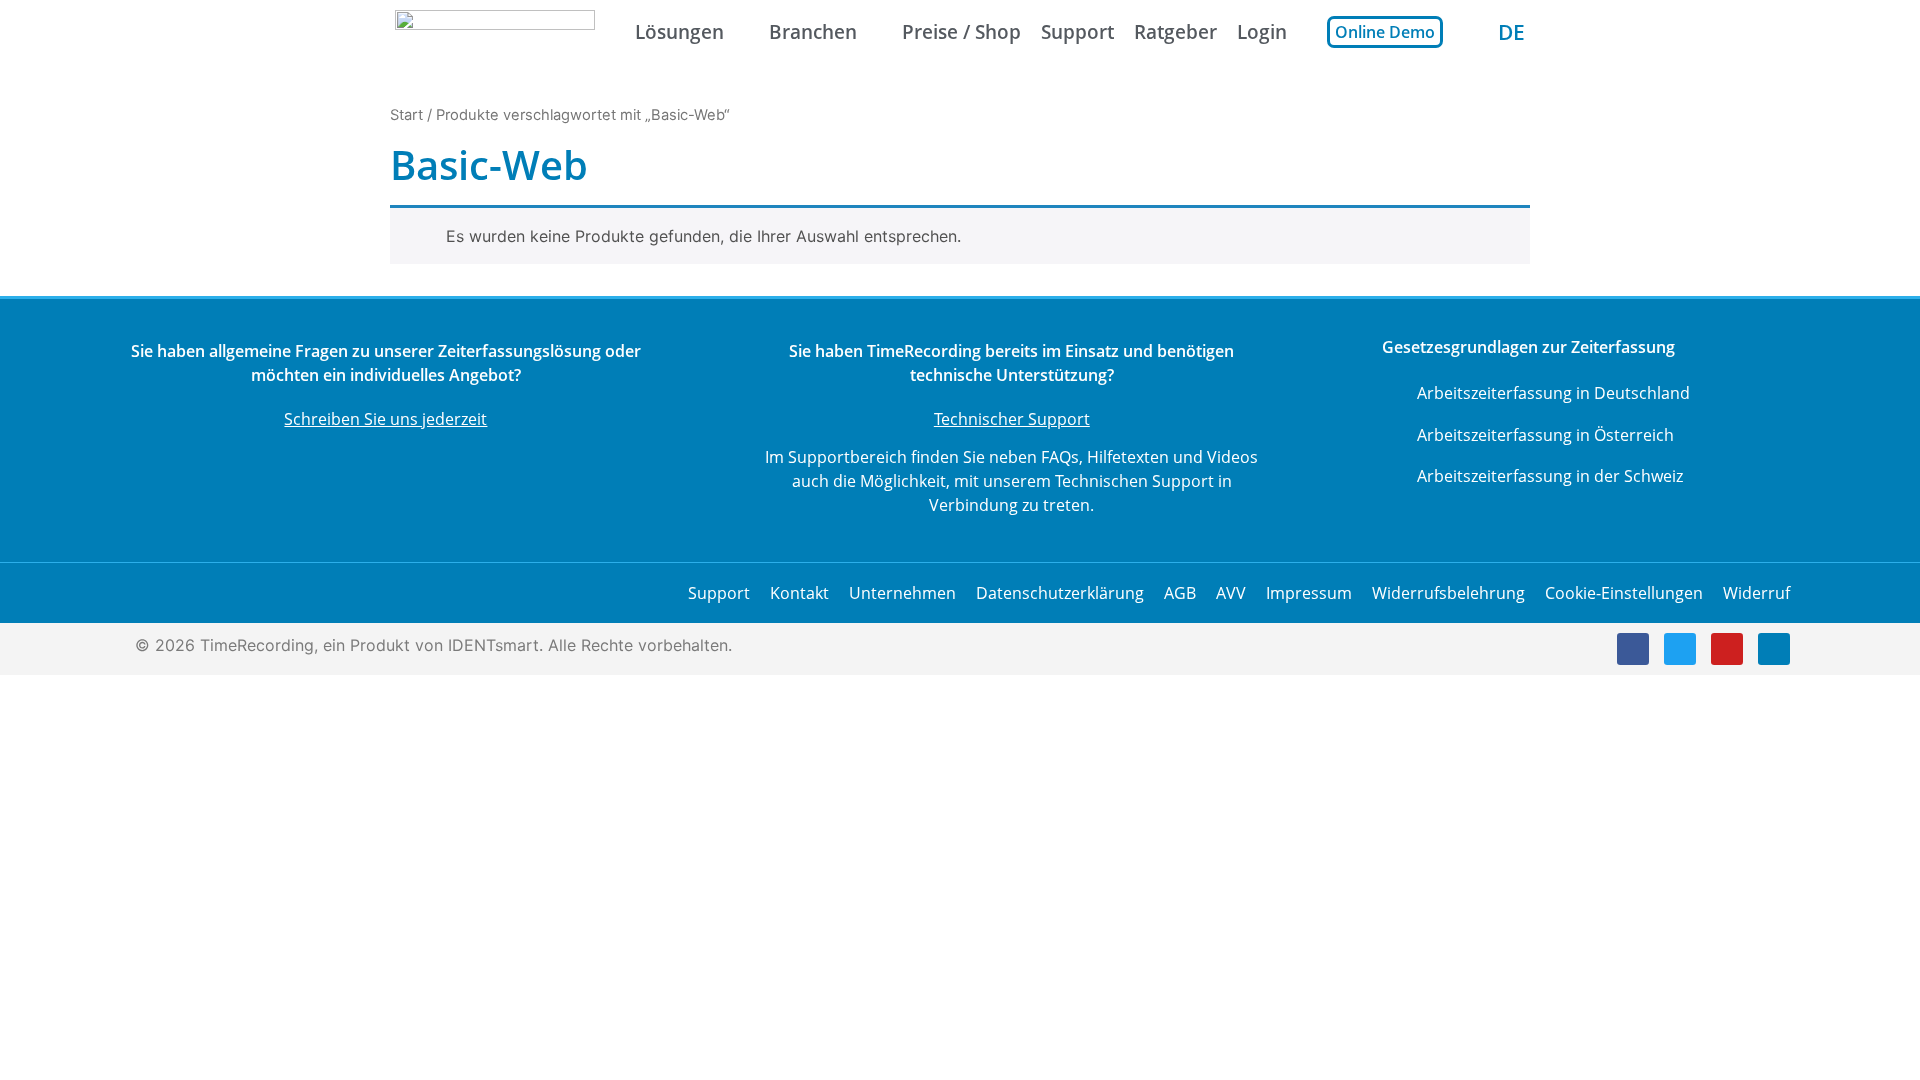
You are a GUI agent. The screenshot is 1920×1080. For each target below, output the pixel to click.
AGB (1180, 593)
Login (1262, 31)
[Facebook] (1633, 649)
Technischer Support (1012, 419)
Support (1077, 31)
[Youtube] (1727, 649)
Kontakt (799, 593)
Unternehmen (902, 593)
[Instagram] (1774, 649)
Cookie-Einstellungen (1624, 593)
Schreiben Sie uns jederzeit (385, 419)
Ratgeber (1175, 31)
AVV (1231, 593)
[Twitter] (1680, 649)
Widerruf (1756, 593)
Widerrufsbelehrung (1448, 593)
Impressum (1309, 593)
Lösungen (679, 31)
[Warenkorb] (1470, 31)
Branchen (813, 31)
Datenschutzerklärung (1060, 593)
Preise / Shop (961, 31)
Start (406, 115)
